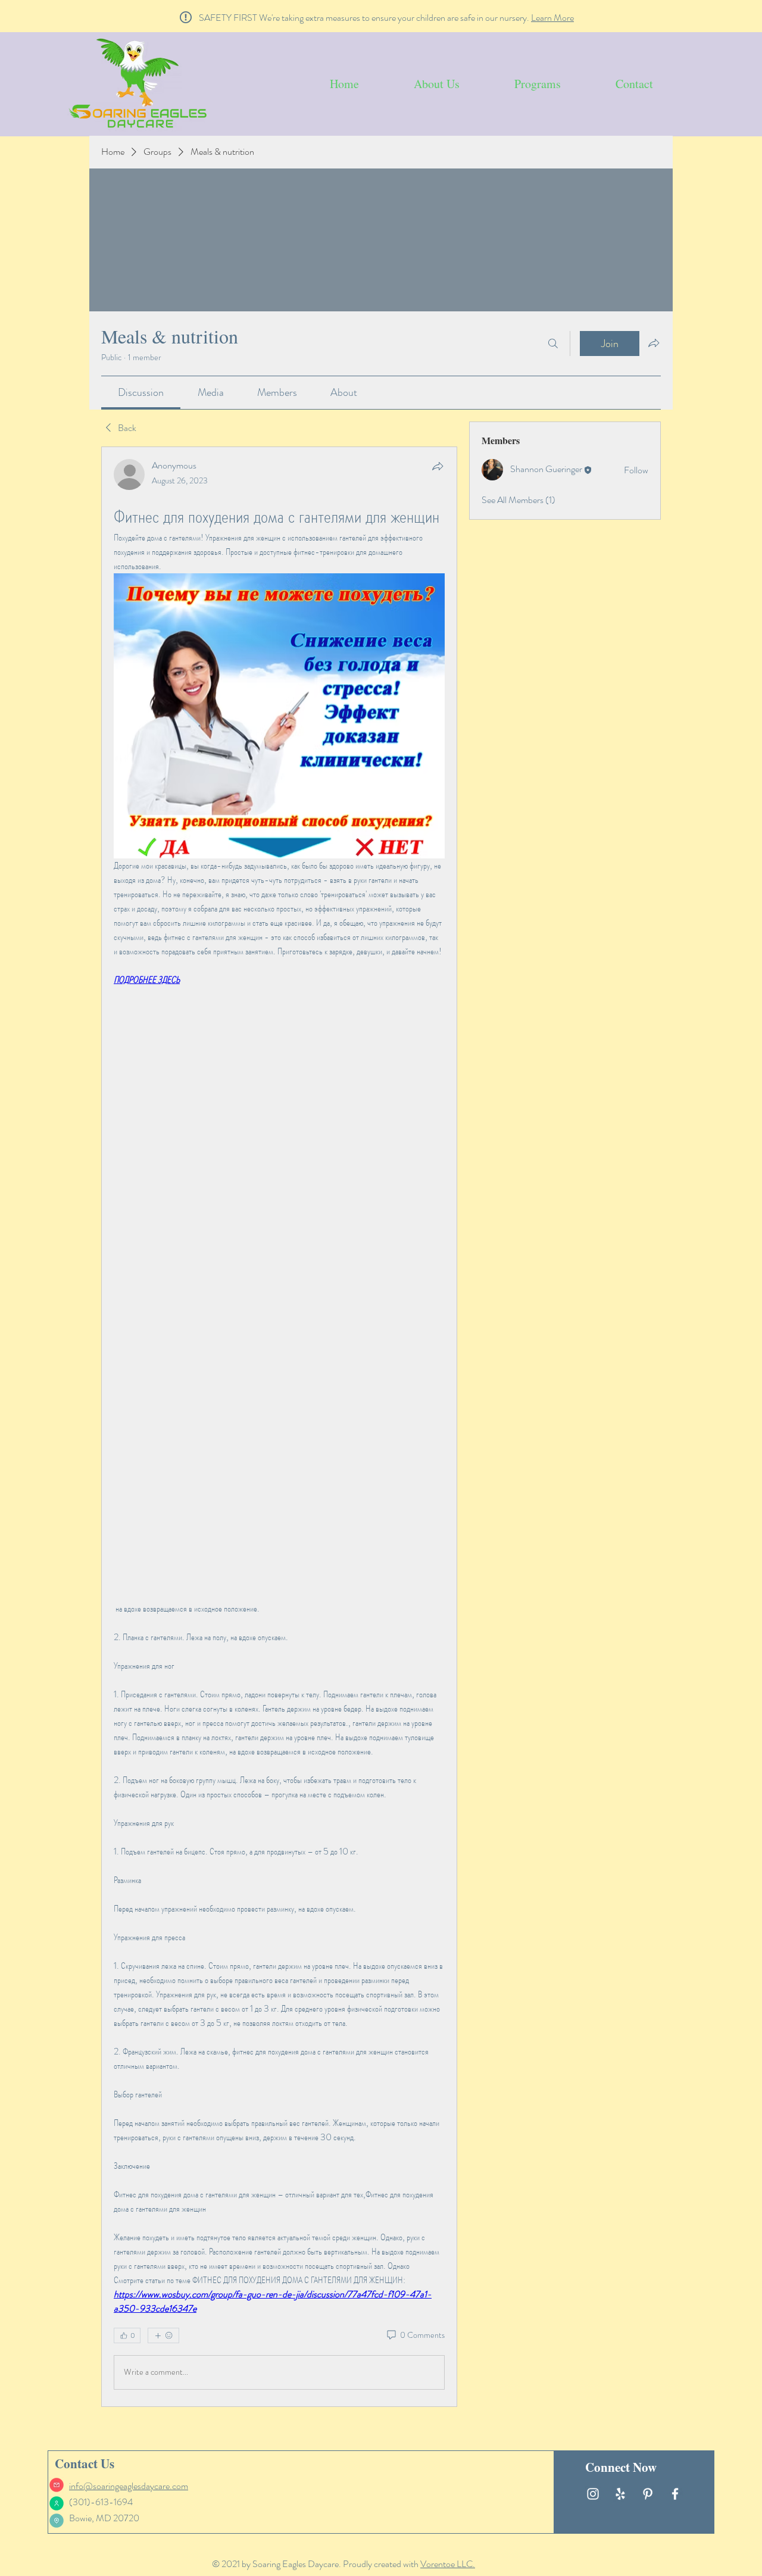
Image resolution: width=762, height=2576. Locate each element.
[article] (279, 1426)
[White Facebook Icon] (675, 2494)
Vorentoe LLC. (448, 2564)
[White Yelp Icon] (620, 2494)
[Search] (553, 344)
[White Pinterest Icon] (648, 2494)
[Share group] (654, 343)
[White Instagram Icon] (593, 2494)
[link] (141, 392)
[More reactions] (163, 2335)
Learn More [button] (552, 18)
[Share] (438, 466)
